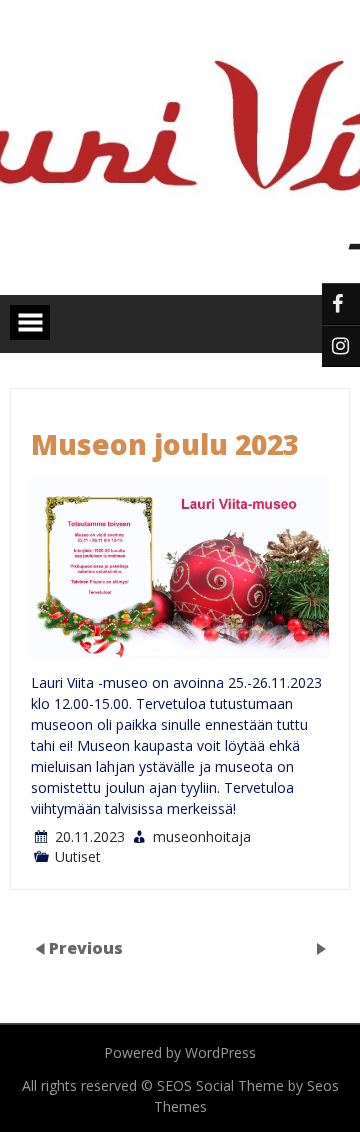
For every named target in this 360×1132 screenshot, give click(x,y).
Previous (86, 947)
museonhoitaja (202, 836)
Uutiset (78, 856)
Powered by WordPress (180, 1052)
